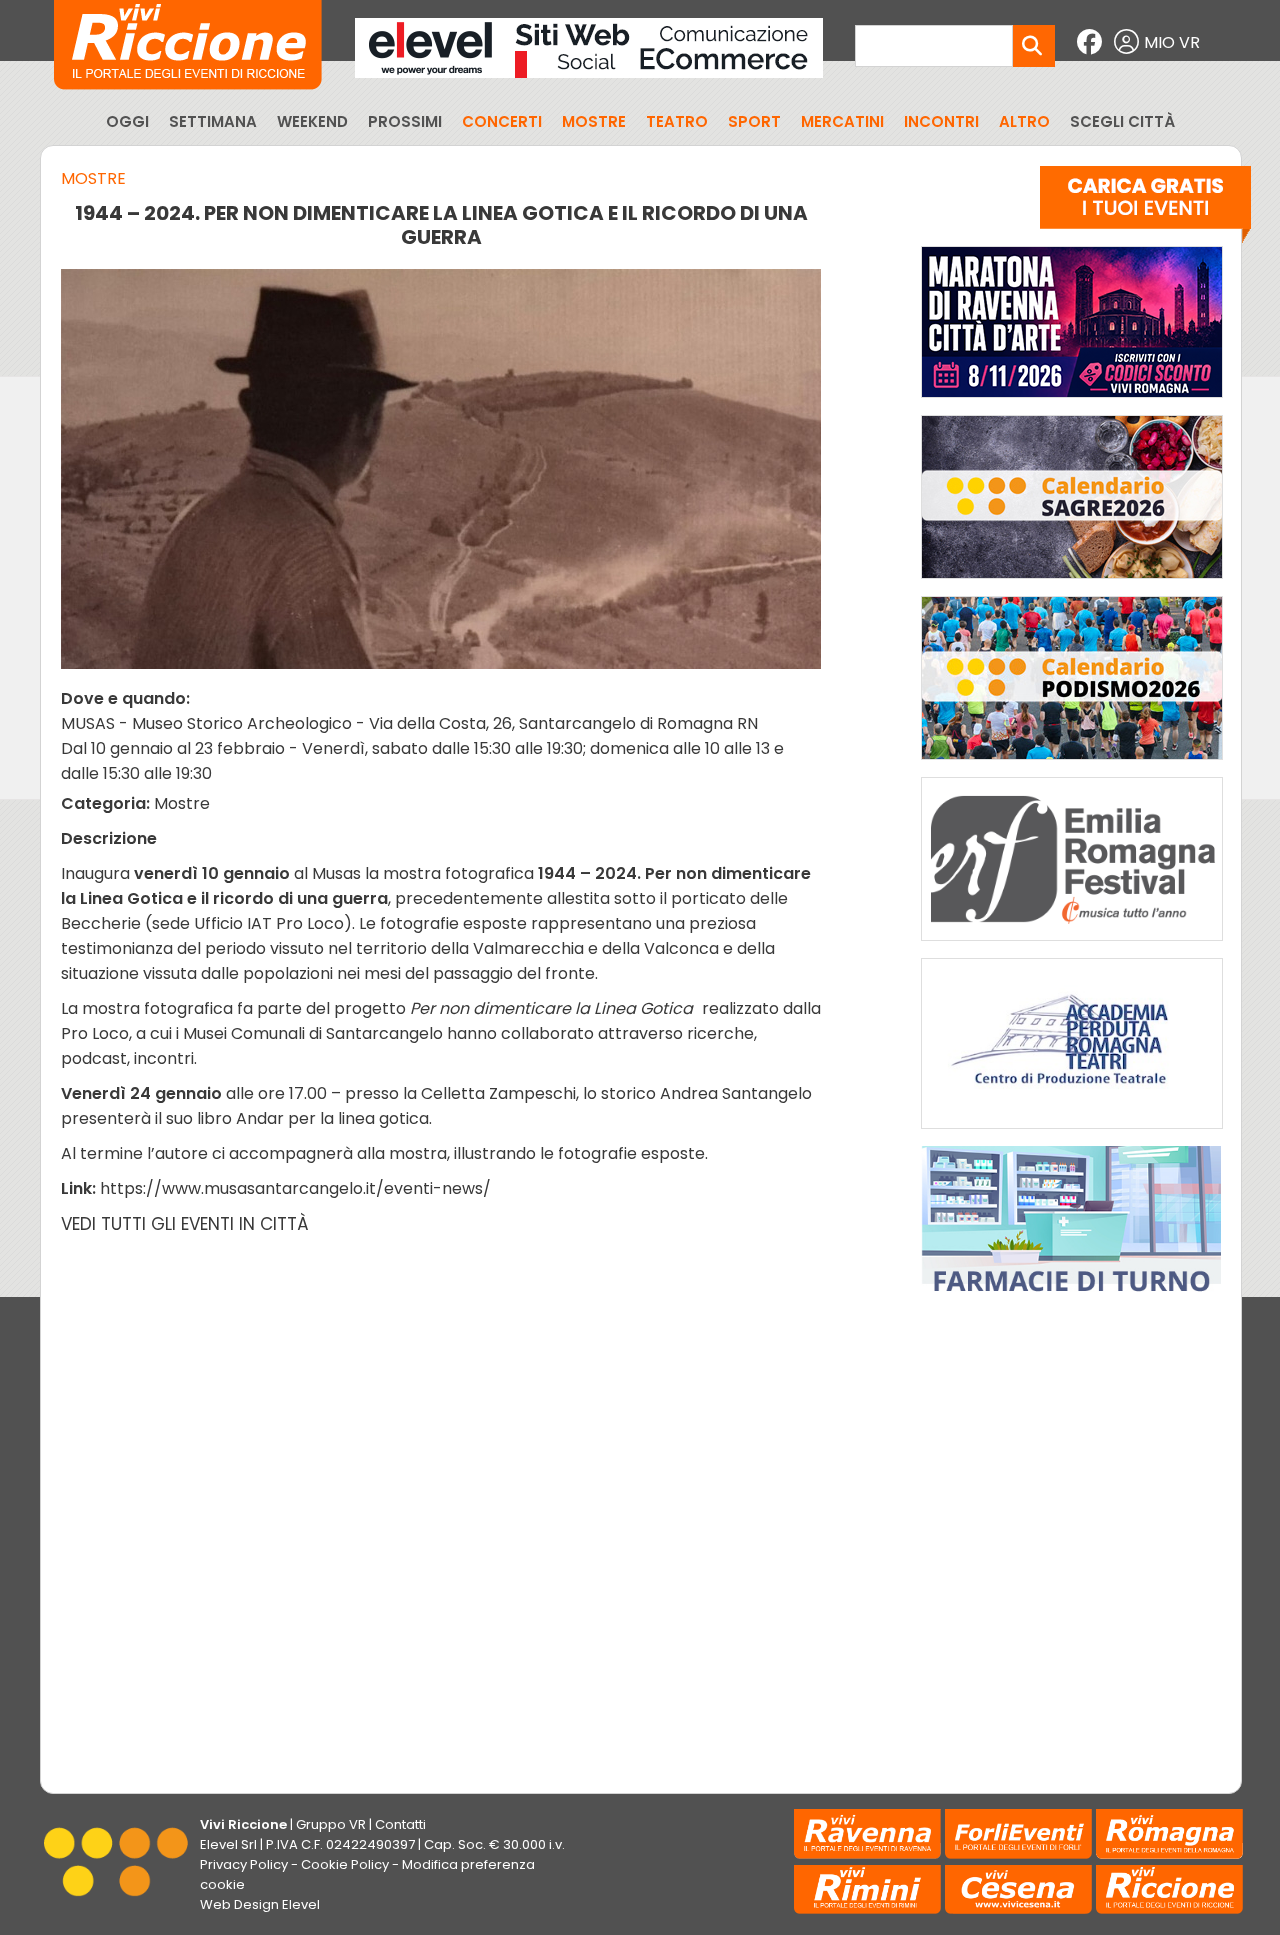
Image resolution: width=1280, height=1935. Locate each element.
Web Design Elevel (260, 1904)
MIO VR (1172, 42)
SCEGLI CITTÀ (1122, 121)
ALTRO (1024, 121)
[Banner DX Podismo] (1072, 764)
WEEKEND (312, 121)
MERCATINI (842, 121)
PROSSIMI (405, 121)
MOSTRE (594, 121)
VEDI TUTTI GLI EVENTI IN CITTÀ (185, 1224)
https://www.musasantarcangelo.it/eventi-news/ (295, 1188)
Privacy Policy (244, 1864)
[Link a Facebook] (1092, 42)
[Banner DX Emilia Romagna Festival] (1072, 945)
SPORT (754, 121)
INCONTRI (941, 121)
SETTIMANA (213, 121)
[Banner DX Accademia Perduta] (1072, 1133)
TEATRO (677, 121)
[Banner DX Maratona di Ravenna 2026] (1072, 402)
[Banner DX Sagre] (1072, 583)
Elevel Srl (228, 1844)
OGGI (127, 121)
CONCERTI (502, 121)
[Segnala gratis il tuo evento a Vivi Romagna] (1145, 209)
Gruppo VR (331, 1824)
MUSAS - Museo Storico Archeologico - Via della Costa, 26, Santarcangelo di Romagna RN (409, 723)
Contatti (400, 1824)
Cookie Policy (345, 1864)
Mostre (93, 178)
